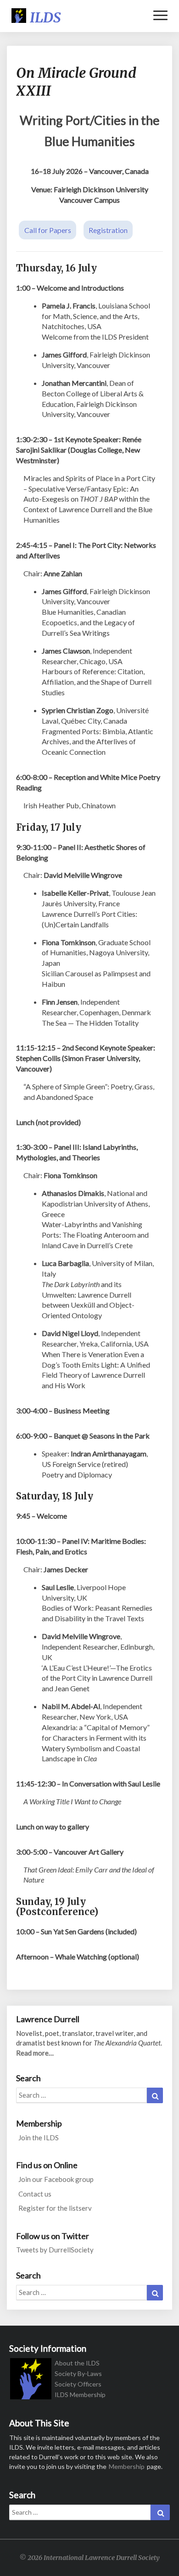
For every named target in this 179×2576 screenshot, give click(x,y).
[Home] (31, 2382)
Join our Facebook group (56, 2179)
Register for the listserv (55, 2208)
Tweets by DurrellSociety (55, 2250)
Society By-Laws (78, 2373)
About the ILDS (77, 2363)
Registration (108, 230)
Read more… (35, 2053)
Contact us (35, 2194)
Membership (127, 2466)
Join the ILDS (39, 2138)
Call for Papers (48, 230)
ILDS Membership (80, 2395)
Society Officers (78, 2384)
